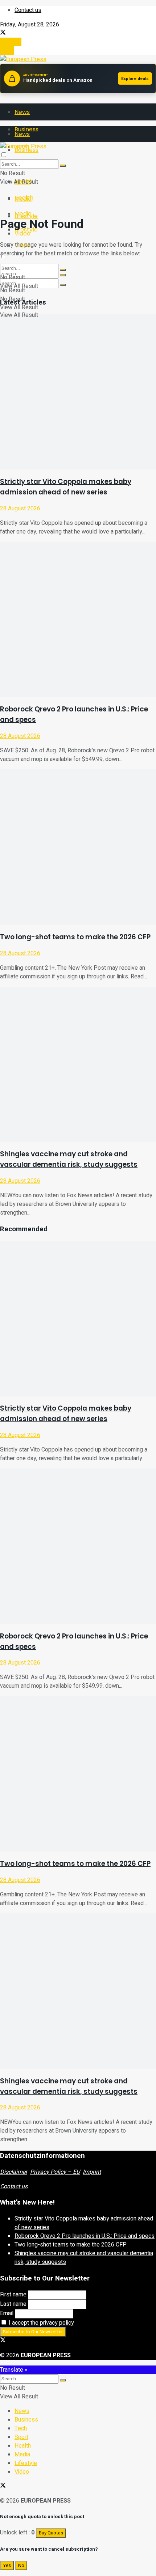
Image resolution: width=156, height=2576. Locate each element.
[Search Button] (63, 285)
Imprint (92, 2172)
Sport (21, 2437)
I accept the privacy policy (41, 2323)
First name (13, 2295)
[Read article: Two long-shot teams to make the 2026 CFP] (78, 847)
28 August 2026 (20, 509)
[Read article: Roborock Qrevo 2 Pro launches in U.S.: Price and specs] (78, 620)
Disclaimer (14, 2172)
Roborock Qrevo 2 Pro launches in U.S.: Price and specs (85, 2236)
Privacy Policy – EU (55, 2172)
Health (24, 198)
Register (11, 42)
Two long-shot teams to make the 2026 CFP (75, 937)
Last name (13, 2304)
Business (26, 2420)
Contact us (28, 10)
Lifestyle (26, 2463)
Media (23, 214)
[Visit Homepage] (23, 59)
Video (22, 2472)
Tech (21, 2428)
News (22, 112)
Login (7, 51)
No (21, 2566)
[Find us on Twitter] (3, 33)
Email (7, 2313)
